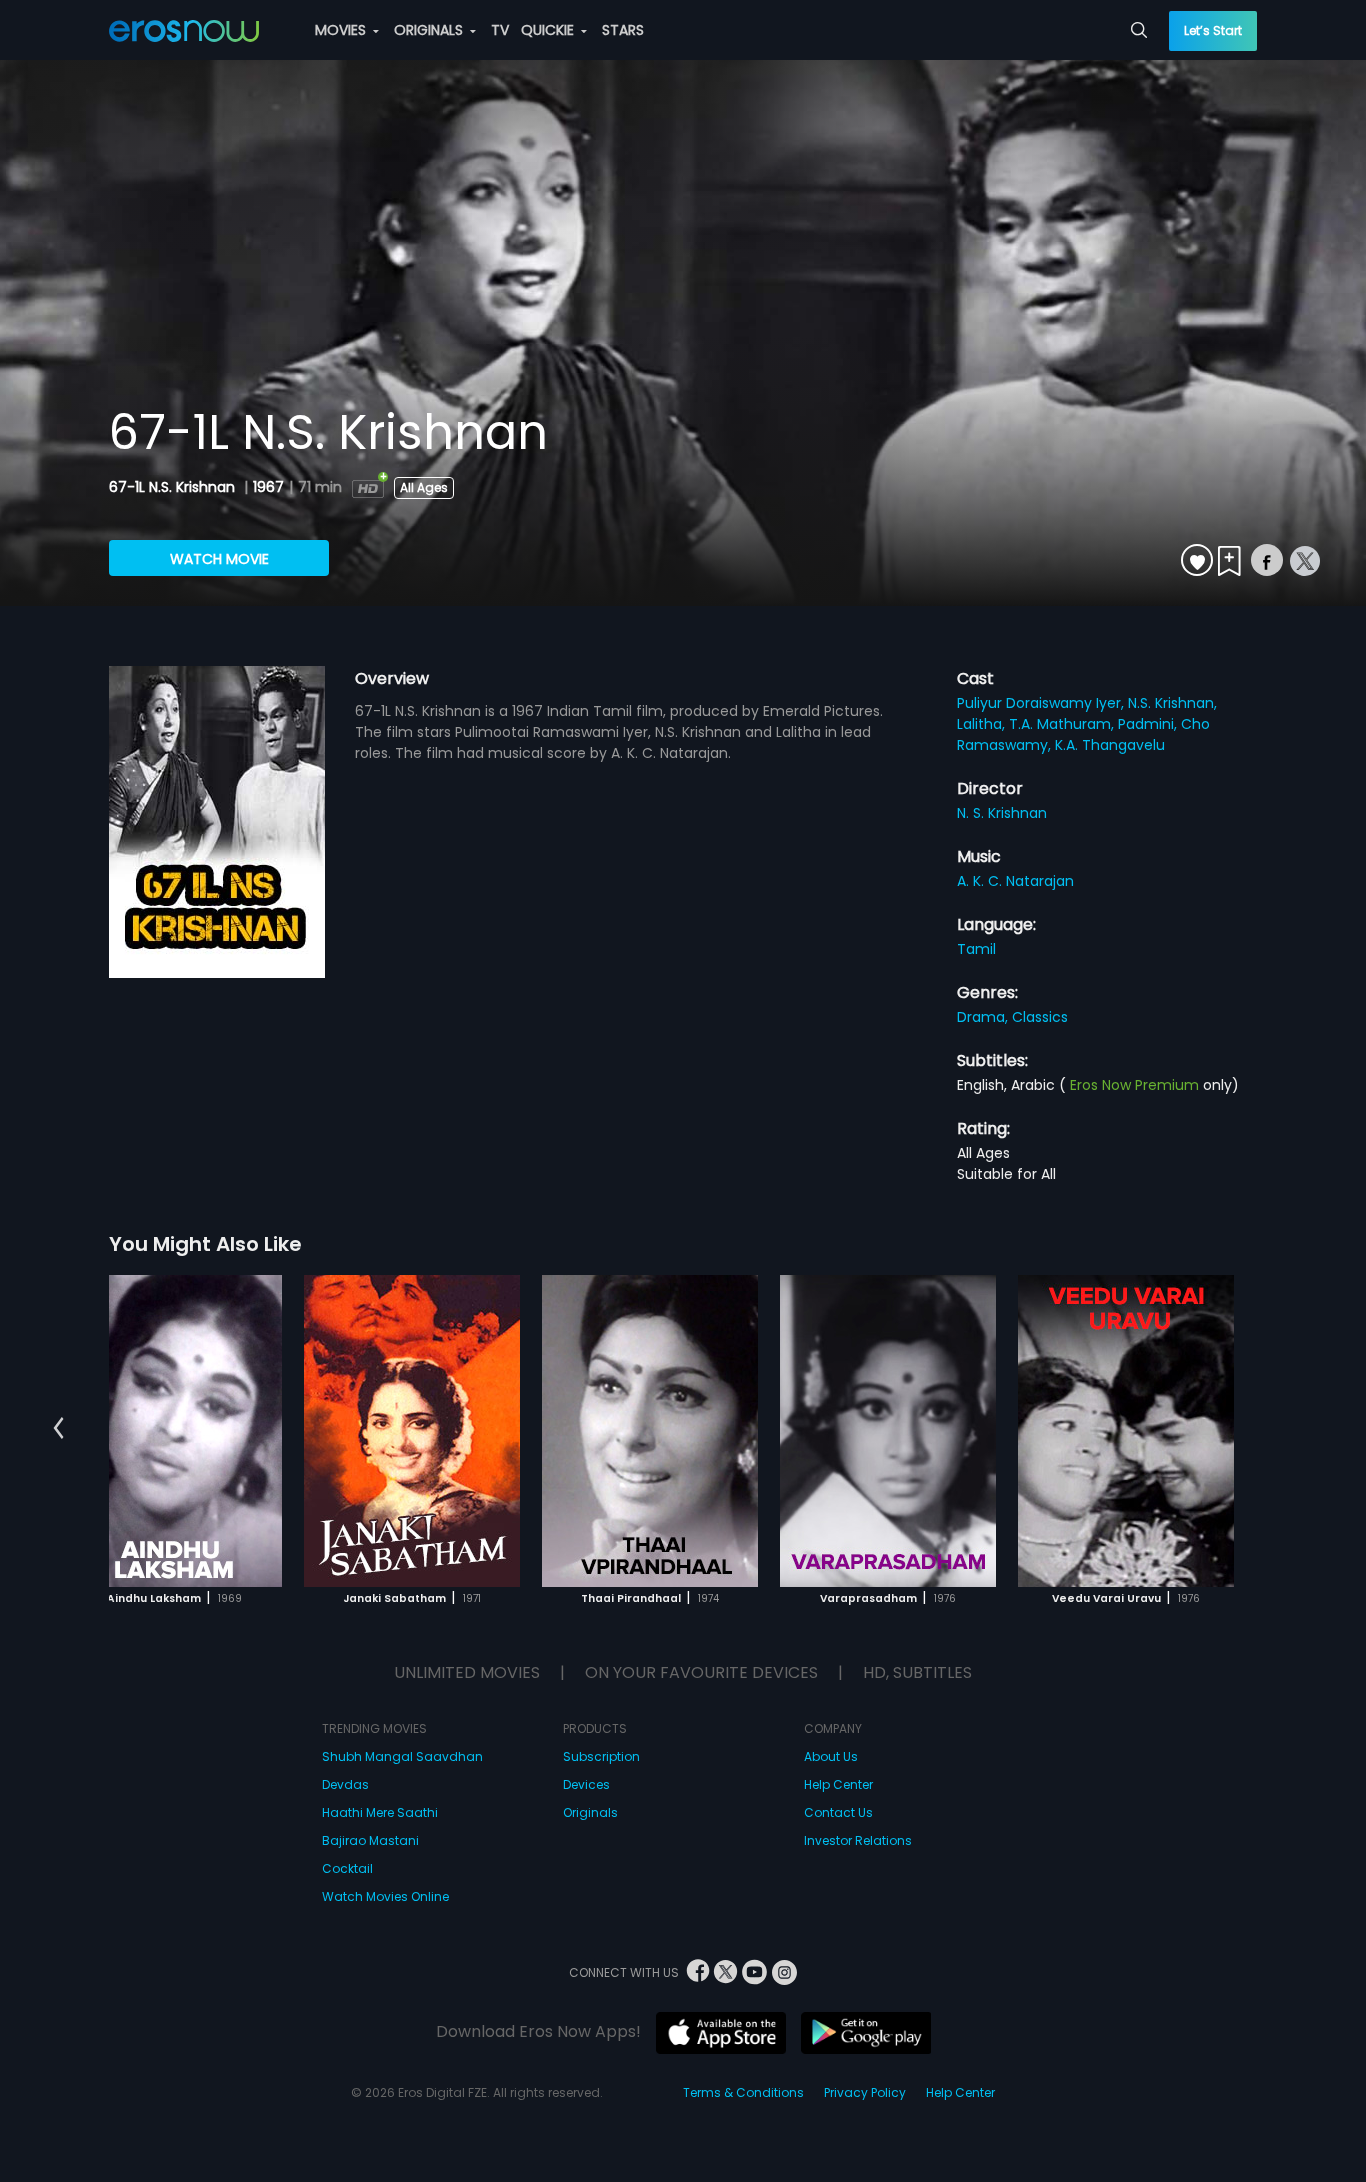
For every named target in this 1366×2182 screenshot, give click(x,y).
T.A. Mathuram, (1063, 724)
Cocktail (347, 1868)
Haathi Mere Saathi (380, 1812)
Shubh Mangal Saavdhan (402, 1756)
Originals (590, 1812)
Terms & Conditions (743, 2092)
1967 (268, 487)
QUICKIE (549, 30)
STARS (623, 30)
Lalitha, (983, 724)
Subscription (601, 1756)
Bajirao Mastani (370, 1840)
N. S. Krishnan (1002, 813)
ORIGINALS (430, 30)
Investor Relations (858, 1840)
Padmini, (1149, 724)
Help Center (838, 1784)
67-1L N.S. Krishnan (174, 487)
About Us (831, 1756)
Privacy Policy (865, 2092)
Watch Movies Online (385, 1896)
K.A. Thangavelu (1110, 745)
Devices (586, 1784)
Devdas (345, 1784)
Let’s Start (1213, 30)
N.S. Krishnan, (1172, 703)
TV (500, 30)
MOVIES (342, 30)
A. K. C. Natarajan (1015, 881)
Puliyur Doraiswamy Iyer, (1042, 703)
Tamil (976, 949)
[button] (58, 1428)
